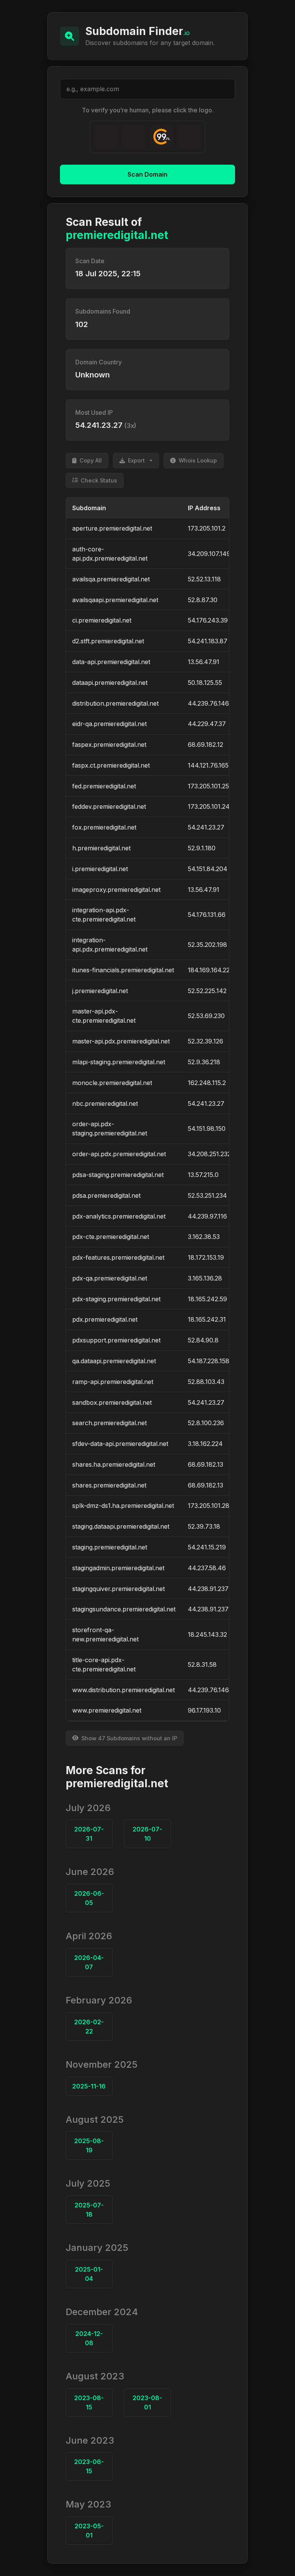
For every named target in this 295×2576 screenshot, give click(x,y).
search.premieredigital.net (109, 1423)
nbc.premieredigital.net (105, 1104)
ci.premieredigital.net (102, 620)
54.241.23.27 (206, 827)
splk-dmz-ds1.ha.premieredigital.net (123, 1506)
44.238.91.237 (208, 1589)
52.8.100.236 (206, 1423)
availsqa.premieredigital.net (111, 579)
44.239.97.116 (207, 1216)
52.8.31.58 (202, 1664)
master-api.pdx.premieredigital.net (121, 1041)
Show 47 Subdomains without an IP (129, 1738)
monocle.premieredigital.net (112, 1083)
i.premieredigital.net (100, 869)
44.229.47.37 (207, 724)
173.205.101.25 (208, 786)
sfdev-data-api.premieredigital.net (120, 1444)
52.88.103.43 (206, 1382)
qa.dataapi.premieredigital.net (114, 1361)
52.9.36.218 (204, 1062)
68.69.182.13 (206, 1464)
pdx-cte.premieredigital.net (111, 1237)
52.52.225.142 (207, 991)
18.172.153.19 (206, 1257)
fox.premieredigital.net (104, 827)
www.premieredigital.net (107, 1710)
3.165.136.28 (205, 1278)
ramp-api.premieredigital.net (113, 1382)
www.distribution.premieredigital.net (123, 1690)
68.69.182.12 (206, 745)
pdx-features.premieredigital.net (118, 1257)
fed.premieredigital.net (104, 786)
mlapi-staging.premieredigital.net (119, 1062)
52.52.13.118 (204, 579)
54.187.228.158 (209, 1361)
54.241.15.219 (207, 1547)
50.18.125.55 (205, 683)
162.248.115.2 (207, 1083)
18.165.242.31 (207, 1319)
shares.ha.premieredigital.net (114, 1464)
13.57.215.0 (203, 1175)
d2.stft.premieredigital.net (108, 641)
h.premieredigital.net (101, 848)
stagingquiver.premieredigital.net (118, 1589)
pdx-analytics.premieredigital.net (119, 1216)
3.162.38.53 (204, 1237)
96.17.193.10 (204, 1710)
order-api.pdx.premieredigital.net (119, 1154)
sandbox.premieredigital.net (112, 1402)
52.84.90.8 (203, 1340)
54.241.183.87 (208, 641)
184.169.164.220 (211, 970)
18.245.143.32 (207, 1634)
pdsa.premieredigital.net (106, 1195)
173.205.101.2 (207, 528)
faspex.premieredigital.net (109, 745)
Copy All (91, 460)
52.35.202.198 (207, 945)
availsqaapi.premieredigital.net (115, 600)
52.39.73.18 (204, 1526)
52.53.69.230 (206, 1016)
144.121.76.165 (208, 765)
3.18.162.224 (205, 1444)
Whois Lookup (198, 460)
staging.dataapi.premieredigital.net (121, 1526)
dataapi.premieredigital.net (110, 683)
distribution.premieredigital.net (115, 703)
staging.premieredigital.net (110, 1547)
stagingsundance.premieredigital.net (124, 1609)
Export (136, 460)
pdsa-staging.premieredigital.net (118, 1175)
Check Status (99, 480)
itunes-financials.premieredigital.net (123, 970)
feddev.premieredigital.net (109, 806)
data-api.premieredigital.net (111, 662)
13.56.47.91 (204, 662)
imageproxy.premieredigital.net (116, 890)
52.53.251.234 (207, 1195)
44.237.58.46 (207, 1568)
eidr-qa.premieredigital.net (109, 724)
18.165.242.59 (207, 1299)
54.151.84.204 (208, 869)
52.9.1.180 (202, 848)
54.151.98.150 (207, 1129)
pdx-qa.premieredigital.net (110, 1278)
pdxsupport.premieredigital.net (116, 1340)
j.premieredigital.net (100, 991)
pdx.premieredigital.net (105, 1319)
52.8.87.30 (203, 600)
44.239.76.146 (208, 703)
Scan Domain (147, 174)
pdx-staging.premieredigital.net (116, 1299)
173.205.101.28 (209, 1506)
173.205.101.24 (209, 806)
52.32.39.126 (206, 1041)
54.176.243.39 (208, 620)
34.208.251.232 (209, 1154)
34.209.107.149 (209, 554)
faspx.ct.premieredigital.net (111, 765)
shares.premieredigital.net (109, 1485)
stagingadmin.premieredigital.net (118, 1568)
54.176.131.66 (207, 915)
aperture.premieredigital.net (112, 528)
